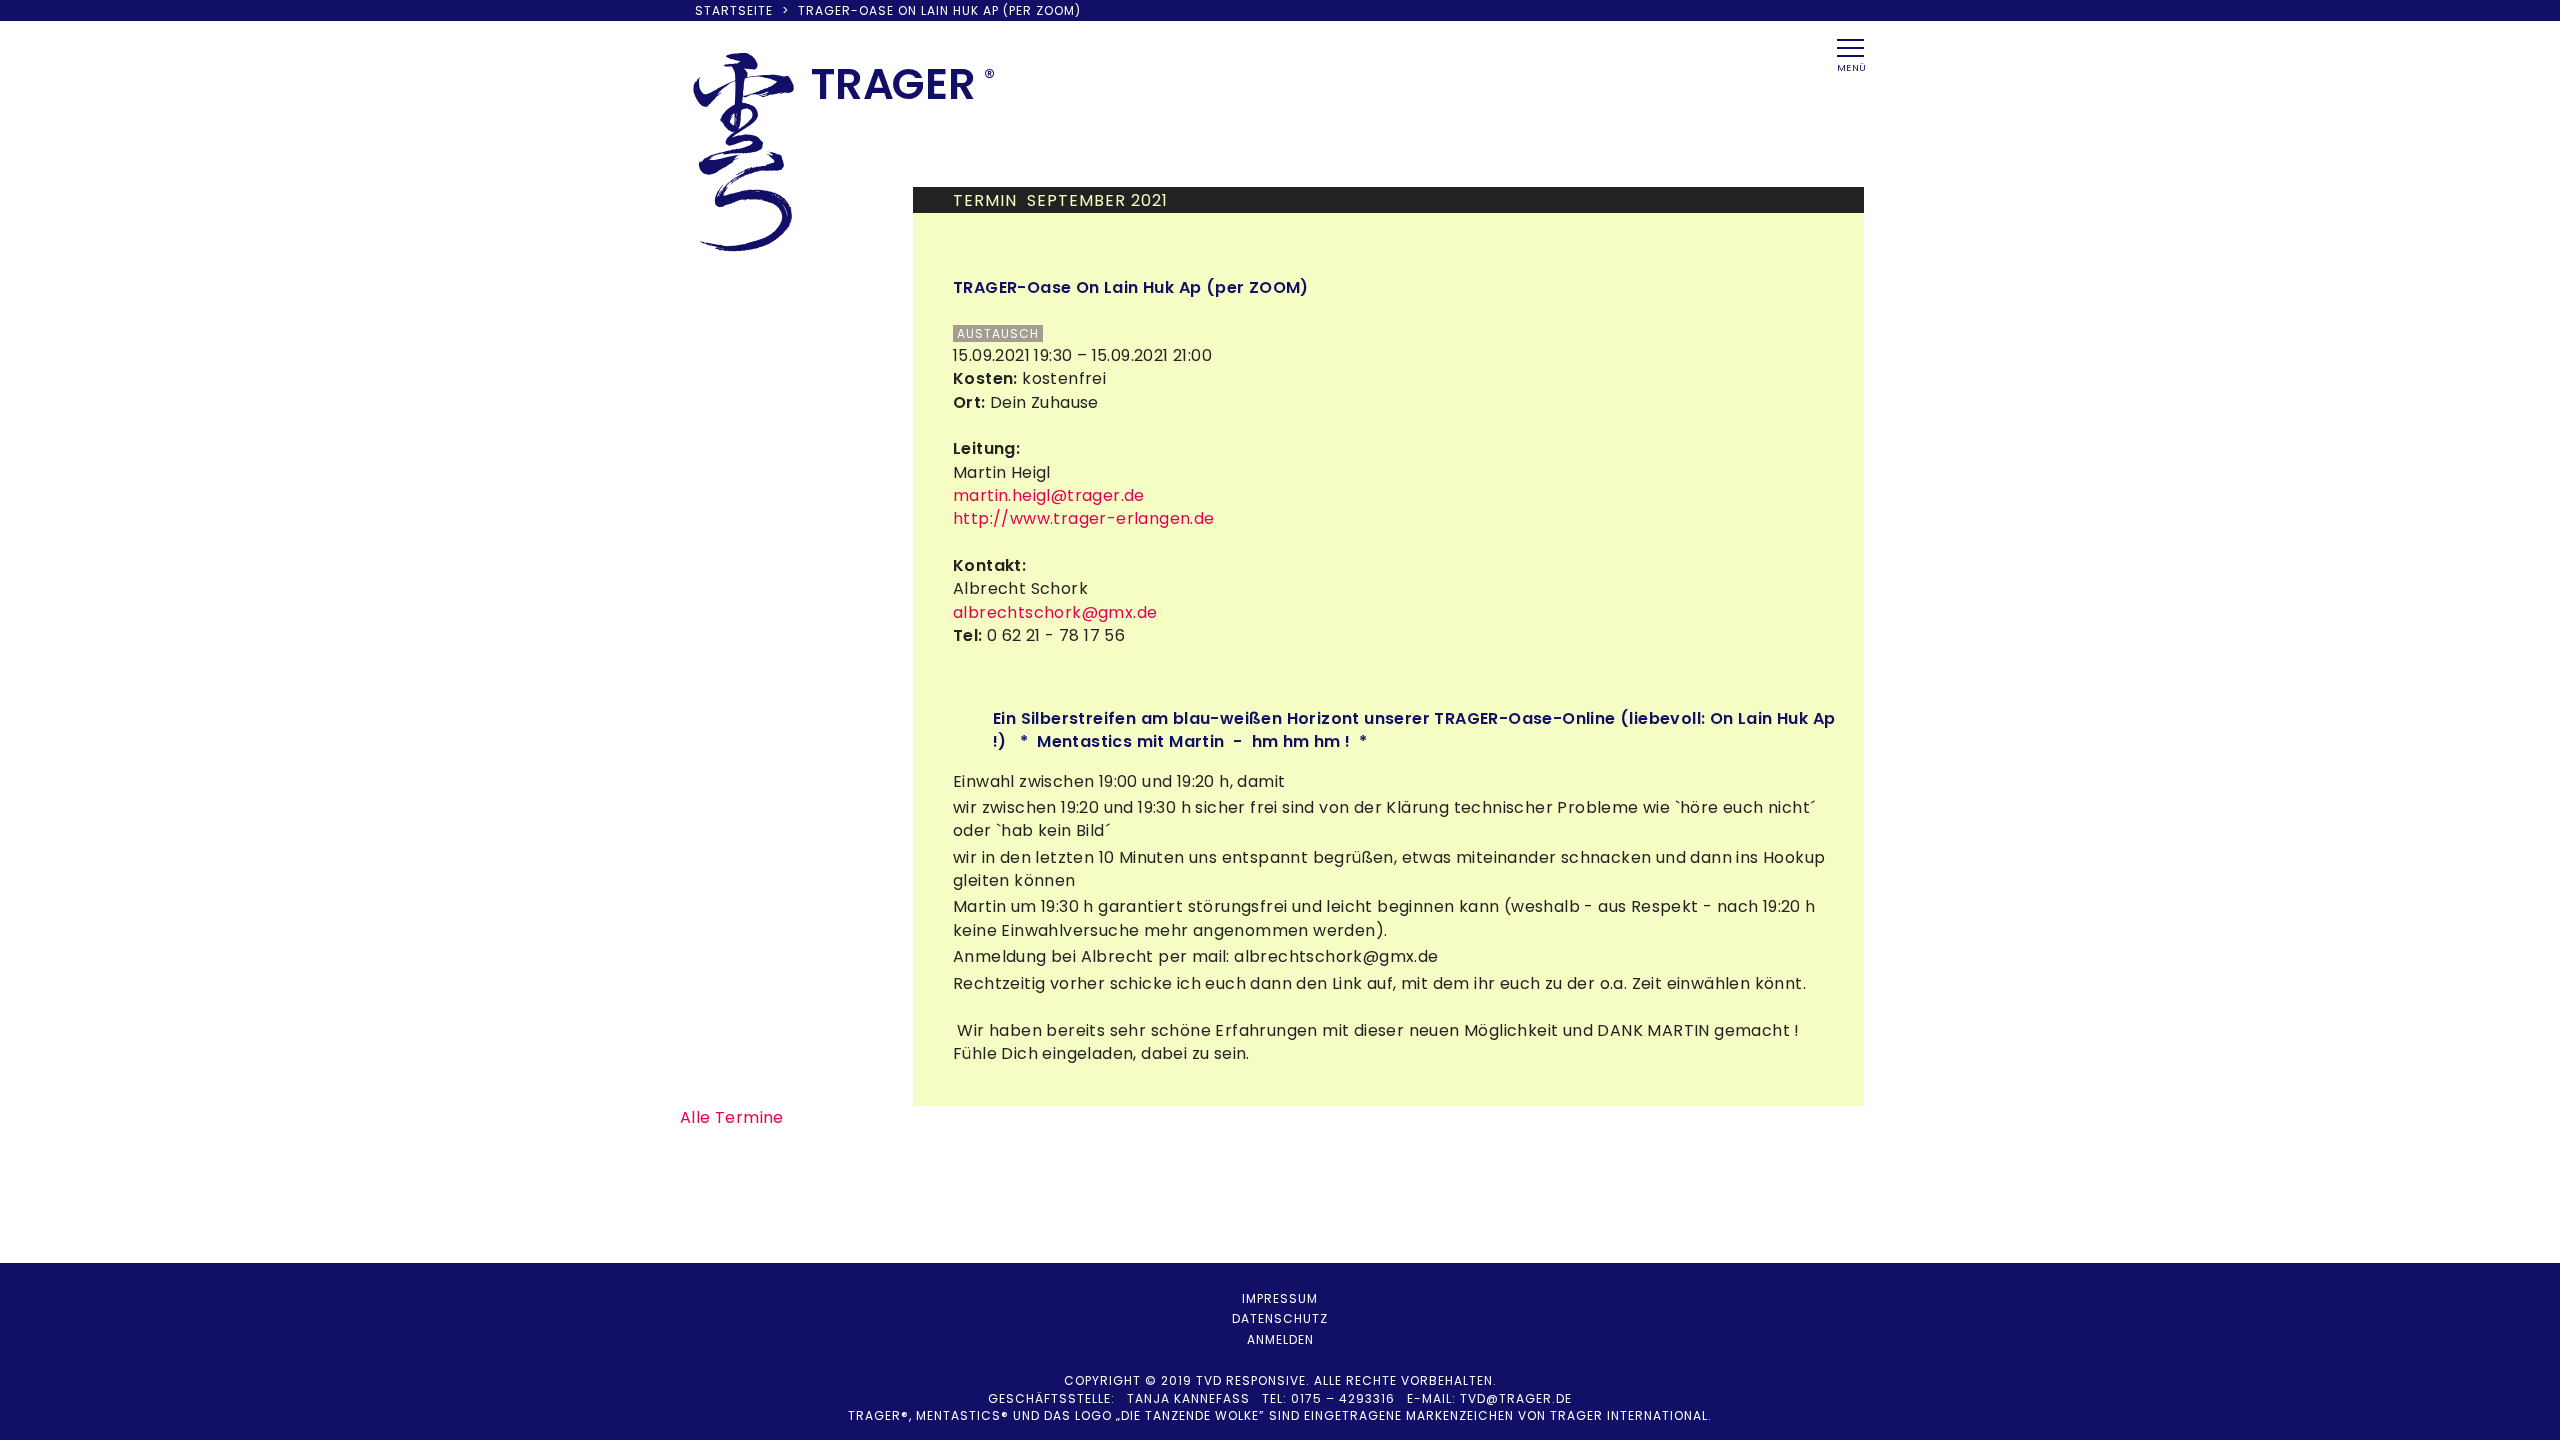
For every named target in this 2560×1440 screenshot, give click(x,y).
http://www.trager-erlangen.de (1084, 518)
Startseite (734, 10)
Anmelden (1280, 1339)
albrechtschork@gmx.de (1055, 612)
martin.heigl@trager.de (1049, 495)
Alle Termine (732, 1117)
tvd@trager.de (1516, 1398)
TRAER (893, 84)
